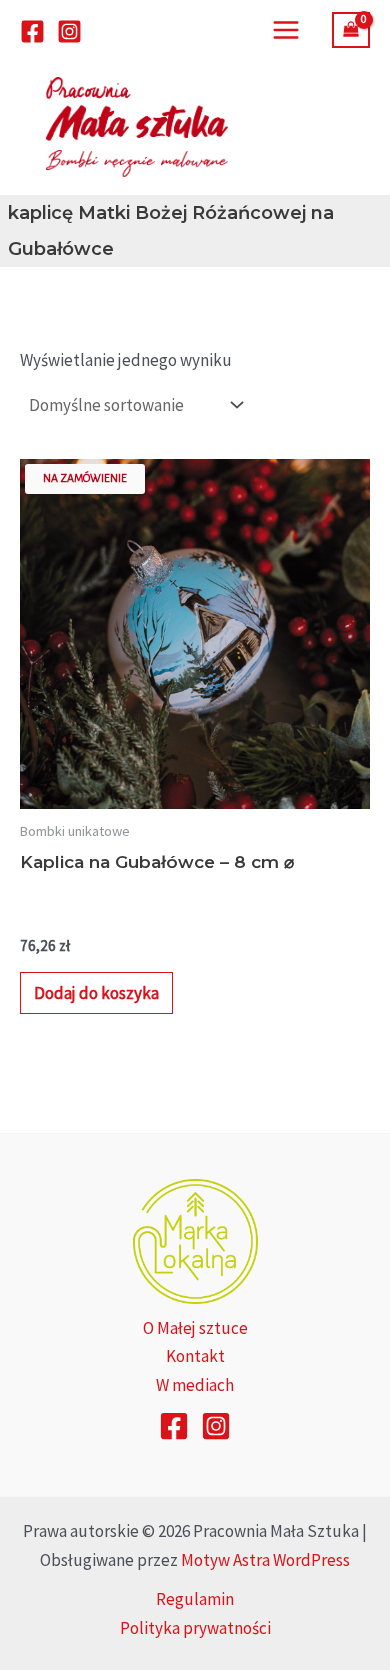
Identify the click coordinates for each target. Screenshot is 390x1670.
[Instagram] (69, 31)
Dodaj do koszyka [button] (96, 993)
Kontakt (195, 1356)
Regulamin (195, 1599)
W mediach (195, 1385)
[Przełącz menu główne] (286, 30)
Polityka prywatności (195, 1628)
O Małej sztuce (195, 1328)
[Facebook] (32, 31)
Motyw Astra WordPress (265, 1560)
